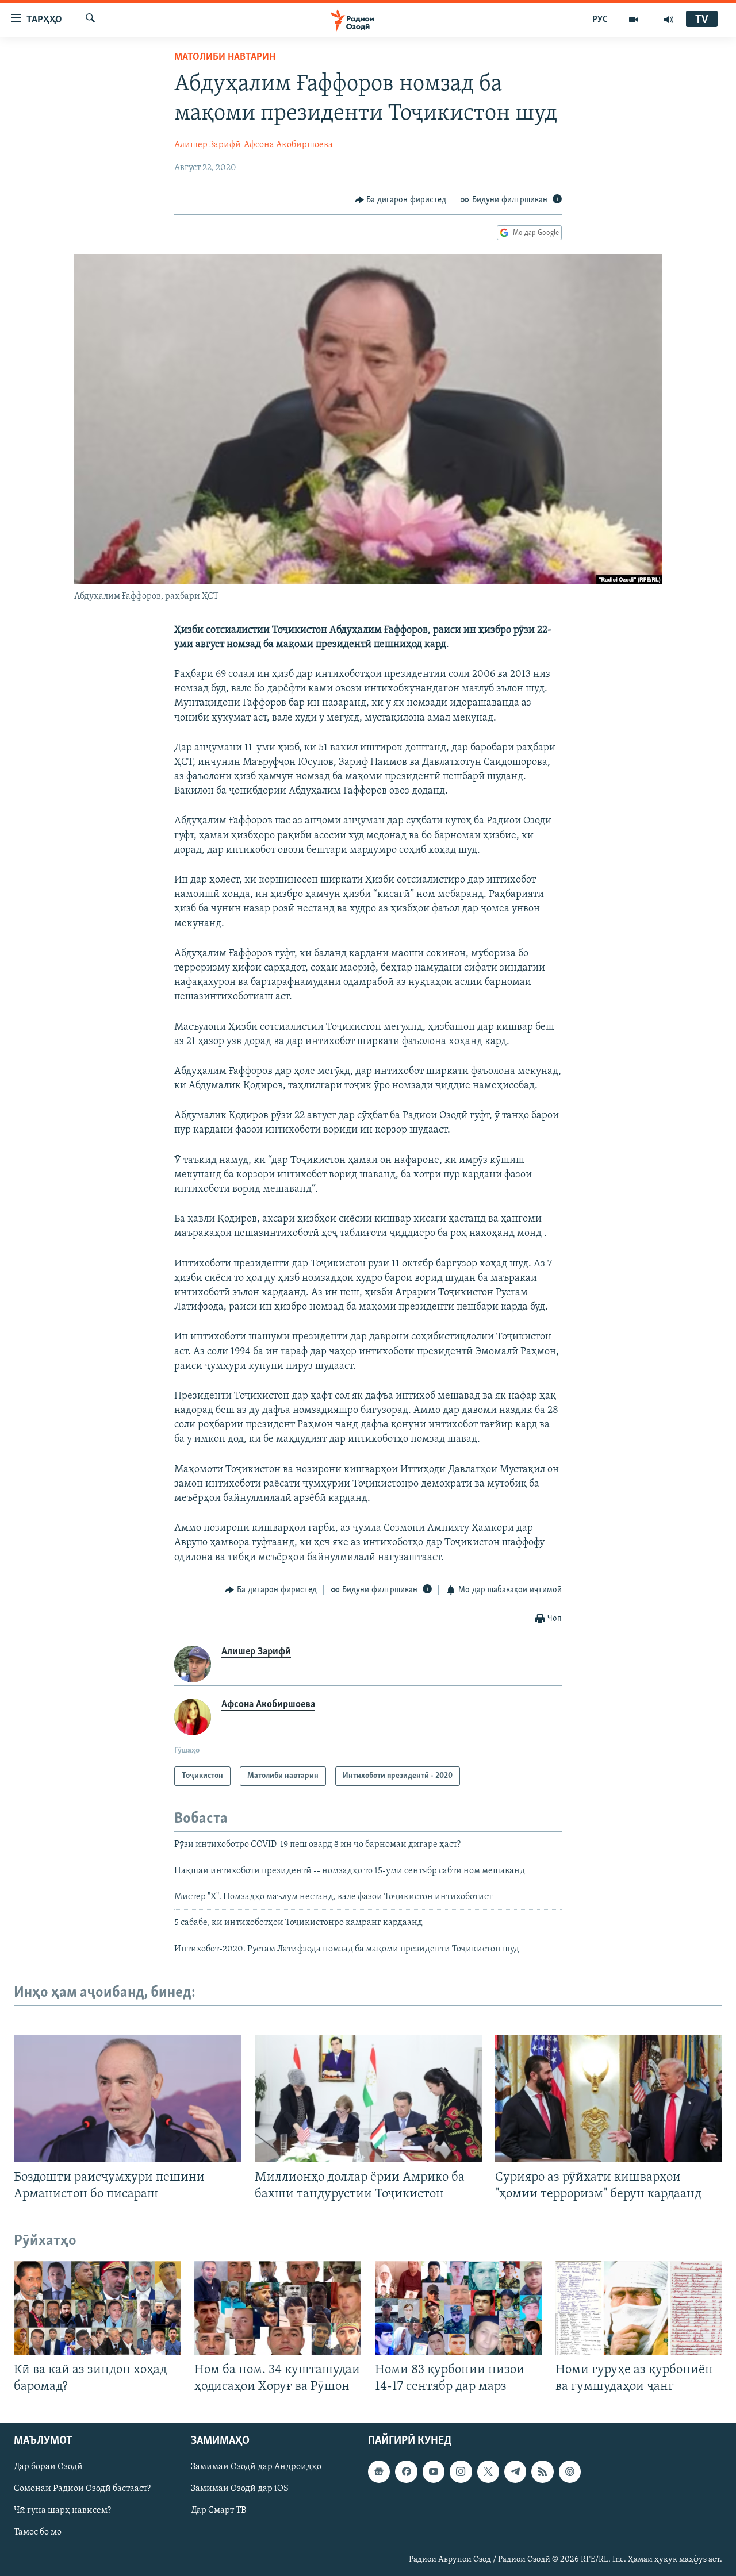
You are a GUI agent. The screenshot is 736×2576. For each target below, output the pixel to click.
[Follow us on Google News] (379, 2471)
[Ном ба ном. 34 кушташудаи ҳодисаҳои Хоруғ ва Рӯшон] (278, 2308)
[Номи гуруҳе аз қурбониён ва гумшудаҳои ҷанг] (639, 2308)
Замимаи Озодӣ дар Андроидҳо (256, 2467)
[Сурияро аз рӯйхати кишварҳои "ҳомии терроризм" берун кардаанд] (609, 2098)
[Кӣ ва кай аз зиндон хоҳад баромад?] (97, 2308)
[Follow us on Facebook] (406, 2471)
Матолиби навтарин (225, 57)
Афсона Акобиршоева (288, 145)
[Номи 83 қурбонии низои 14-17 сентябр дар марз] (458, 2308)
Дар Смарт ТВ (218, 2510)
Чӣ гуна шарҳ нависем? (62, 2510)
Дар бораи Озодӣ (48, 2467)
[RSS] (542, 2471)
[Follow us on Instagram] (461, 2471)
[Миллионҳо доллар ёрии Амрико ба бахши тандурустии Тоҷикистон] (368, 2098)
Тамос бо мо (38, 2532)
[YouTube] (634, 20)
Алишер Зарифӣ (208, 145)
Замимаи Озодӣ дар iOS (240, 2489)
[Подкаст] (570, 2471)
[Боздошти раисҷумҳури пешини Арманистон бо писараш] (127, 2098)
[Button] (401, 200)
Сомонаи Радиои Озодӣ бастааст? (82, 2489)
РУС (600, 20)
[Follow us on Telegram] (515, 2471)
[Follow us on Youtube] (434, 2471)
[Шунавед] (669, 20)
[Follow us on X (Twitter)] (488, 2471)
